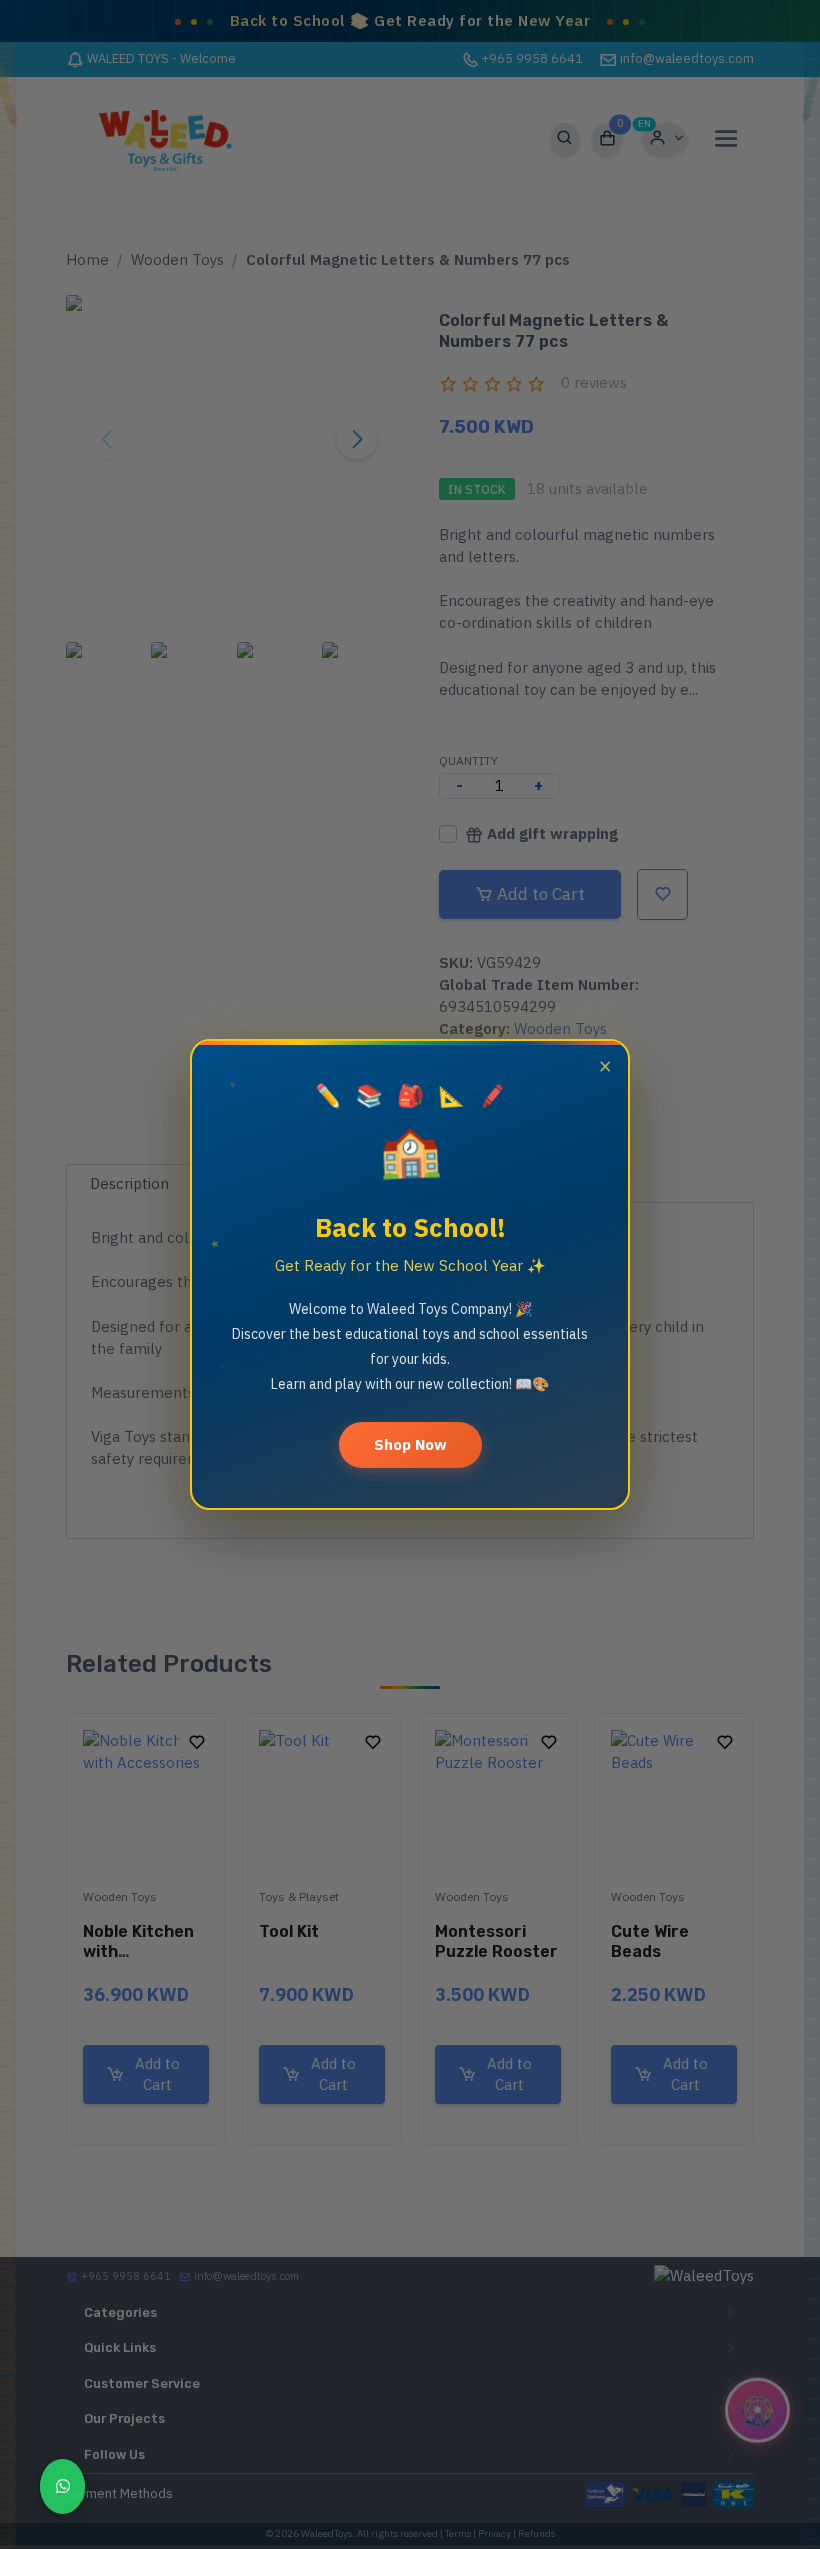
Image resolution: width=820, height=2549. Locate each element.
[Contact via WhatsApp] (62, 2486)
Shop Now (410, 1444)
